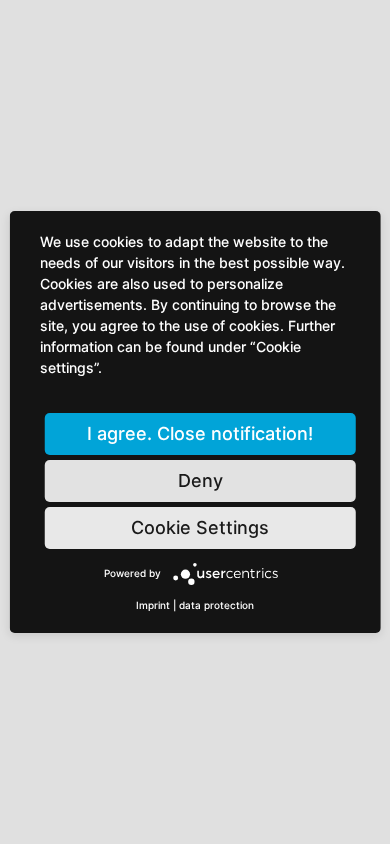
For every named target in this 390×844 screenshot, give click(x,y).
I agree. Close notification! (200, 433)
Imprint (153, 605)
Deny (200, 480)
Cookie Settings (200, 527)
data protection (216, 605)
